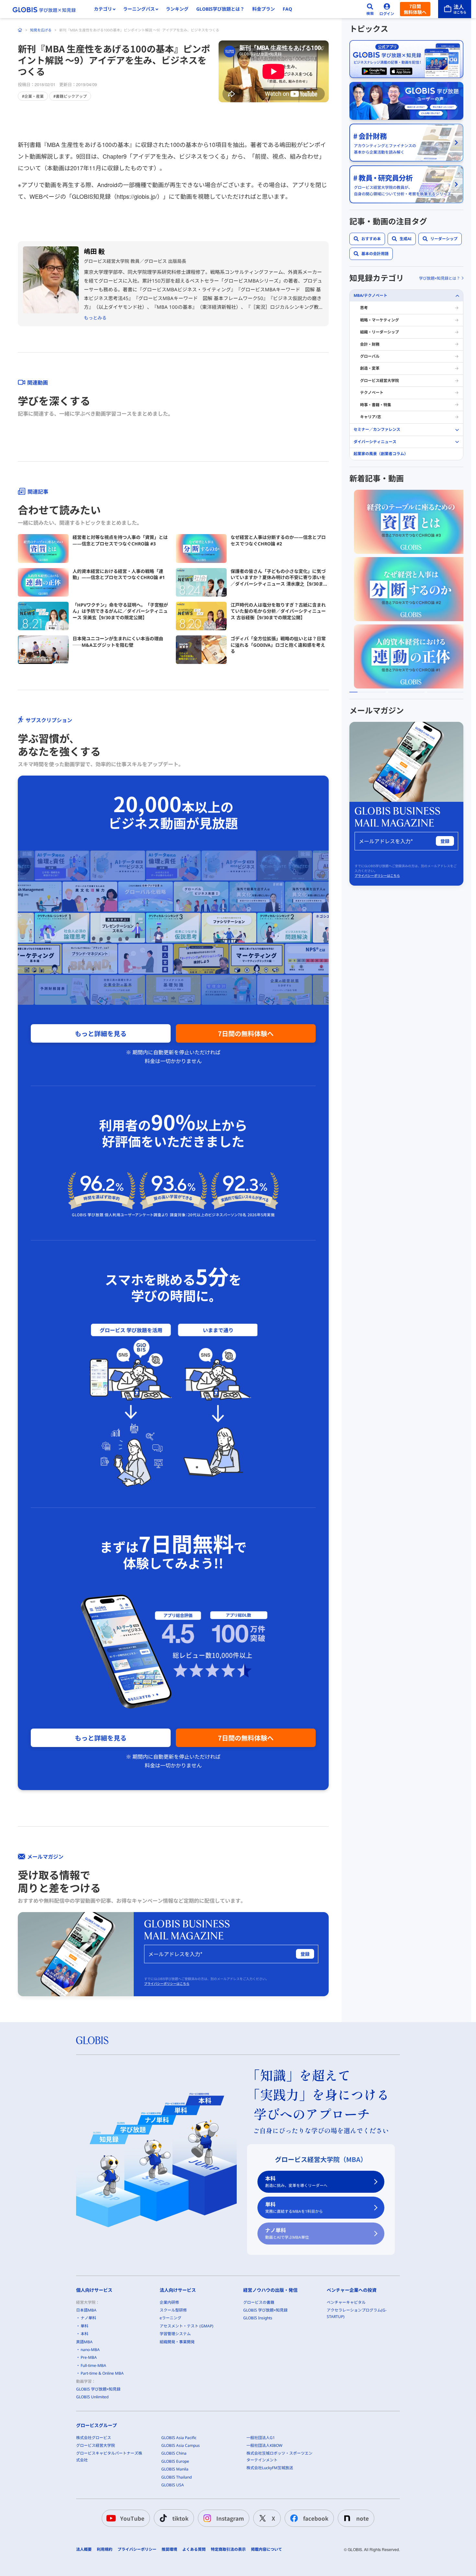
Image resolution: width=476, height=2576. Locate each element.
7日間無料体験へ (415, 9)
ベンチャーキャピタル (346, 2302)
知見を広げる (41, 30)
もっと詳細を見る (101, 1033)
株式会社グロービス (94, 2438)
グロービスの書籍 (259, 2302)
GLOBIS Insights (258, 2318)
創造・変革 (370, 369)
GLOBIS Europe (175, 2461)
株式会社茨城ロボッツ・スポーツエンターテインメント (279, 2456)
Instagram (230, 2518)
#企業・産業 (33, 96)
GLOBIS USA (173, 2485)
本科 (296, 2182)
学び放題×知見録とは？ (440, 278)
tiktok (180, 2518)
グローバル (370, 356)
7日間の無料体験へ (246, 1033)
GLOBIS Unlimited (92, 2397)
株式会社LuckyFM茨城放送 (270, 2468)
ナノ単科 (287, 2233)
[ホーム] (20, 30)
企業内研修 (169, 2302)
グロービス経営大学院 (380, 381)
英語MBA (84, 2342)
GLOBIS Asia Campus (181, 2445)
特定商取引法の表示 (228, 2549)
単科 (294, 2207)
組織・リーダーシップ (380, 332)
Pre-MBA (89, 2357)
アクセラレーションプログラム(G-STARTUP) (357, 2313)
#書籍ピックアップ (70, 96)
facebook (316, 2518)
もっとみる (95, 318)
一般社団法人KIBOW (264, 2445)
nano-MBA (90, 2350)
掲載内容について (266, 2549)
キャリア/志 (371, 417)
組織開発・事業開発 (177, 2342)
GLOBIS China (174, 2453)
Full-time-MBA (93, 2365)
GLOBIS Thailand (176, 2477)
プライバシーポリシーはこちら (167, 1984)
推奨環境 (169, 2549)
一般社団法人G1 (261, 2438)
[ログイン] (387, 9)
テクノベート (372, 392)
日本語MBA (86, 2310)
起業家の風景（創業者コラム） (381, 454)
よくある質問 (194, 2549)
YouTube (132, 2518)
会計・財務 (370, 344)
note (363, 2518)
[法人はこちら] (455, 9)
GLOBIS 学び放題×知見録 (98, 2389)
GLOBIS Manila (175, 2469)
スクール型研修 (173, 2310)
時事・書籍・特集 (376, 405)
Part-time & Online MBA (102, 2373)
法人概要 (84, 2549)
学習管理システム (175, 2334)
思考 (364, 308)
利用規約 (105, 2549)
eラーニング (170, 2318)
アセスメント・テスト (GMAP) (187, 2326)
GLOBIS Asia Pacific (179, 2438)
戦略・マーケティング (380, 320)
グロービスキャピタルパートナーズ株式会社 (109, 2456)
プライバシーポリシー (137, 2549)
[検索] (370, 9)
